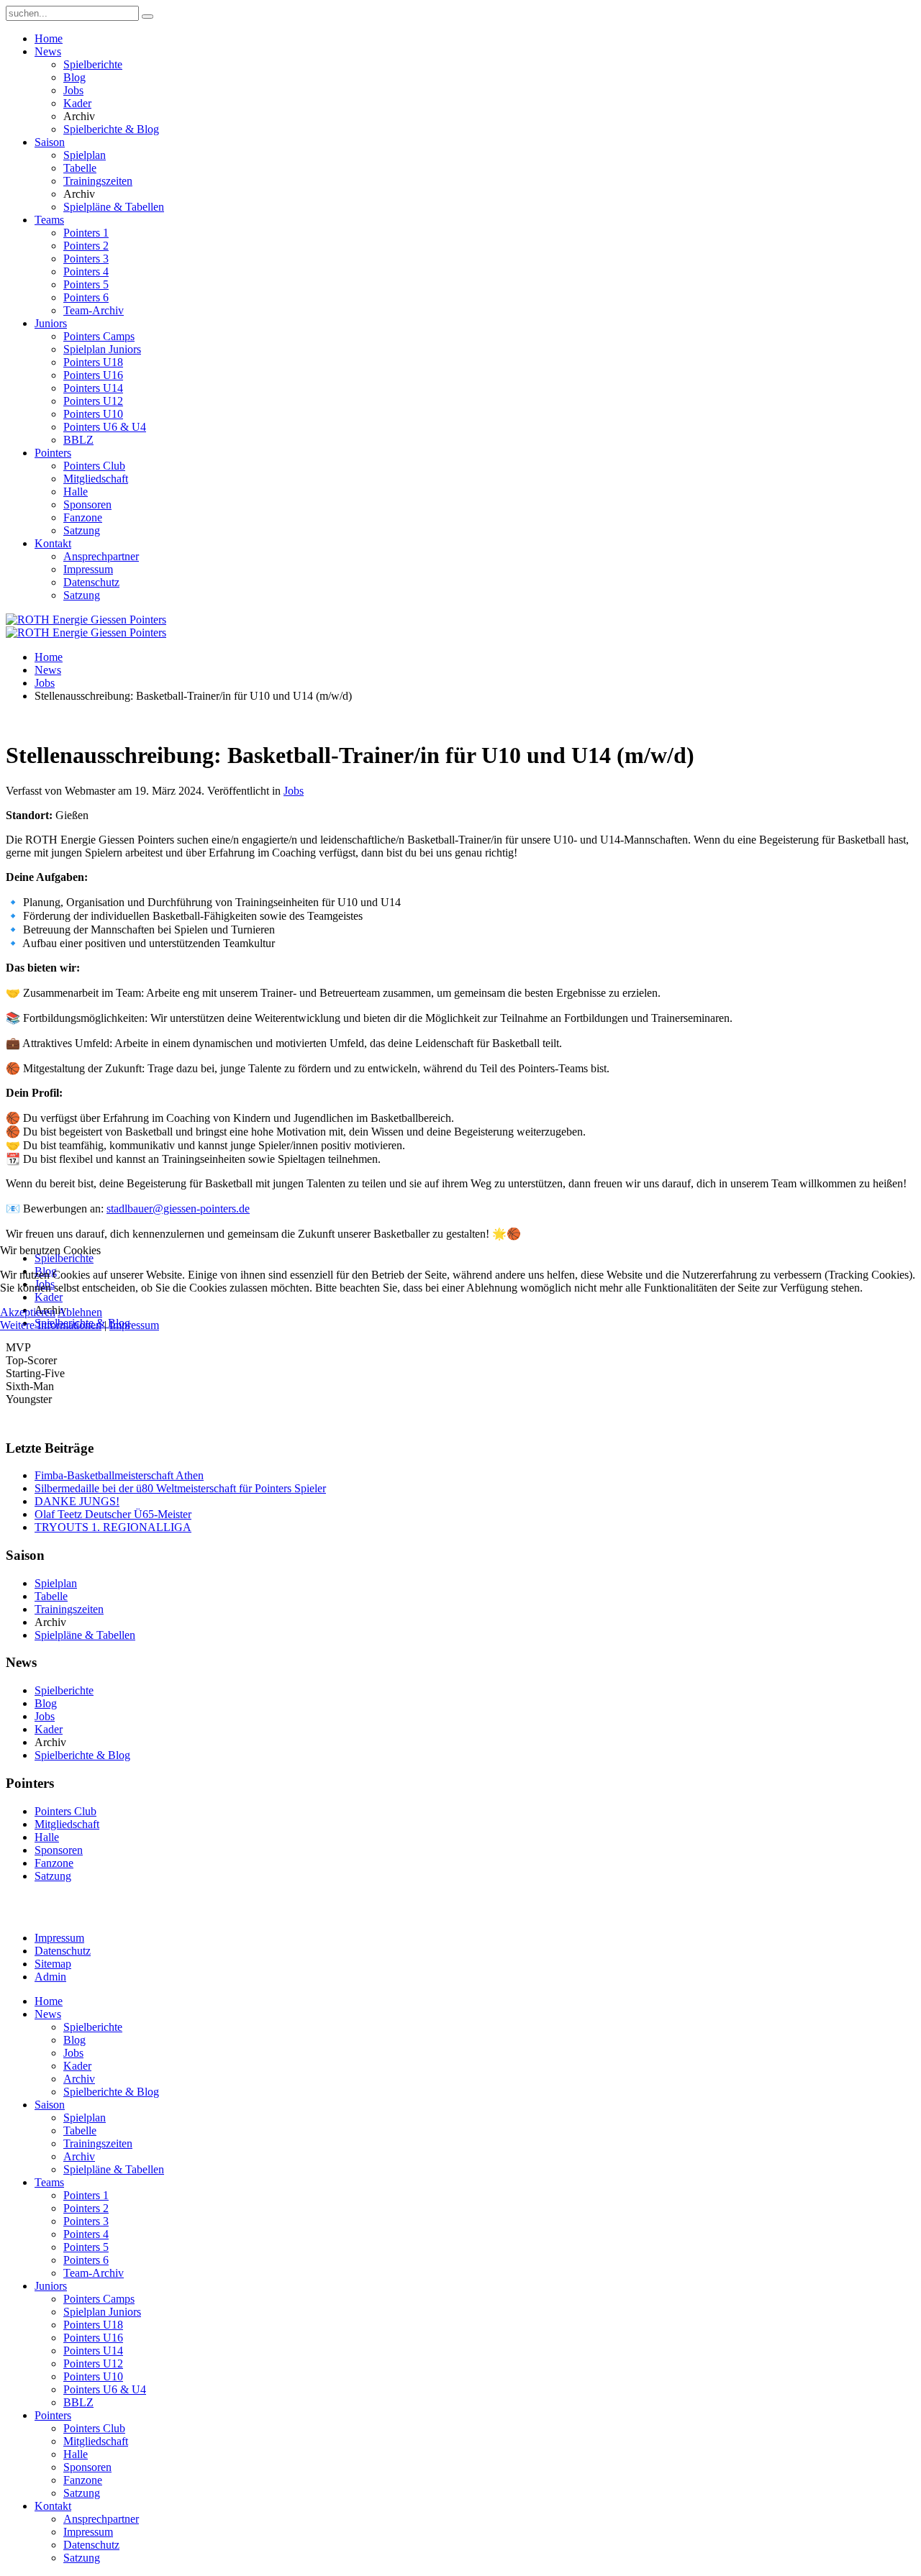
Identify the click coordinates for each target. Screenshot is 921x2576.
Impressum (134, 1325)
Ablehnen (80, 1312)
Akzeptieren (28, 1312)
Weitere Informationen (51, 1325)
